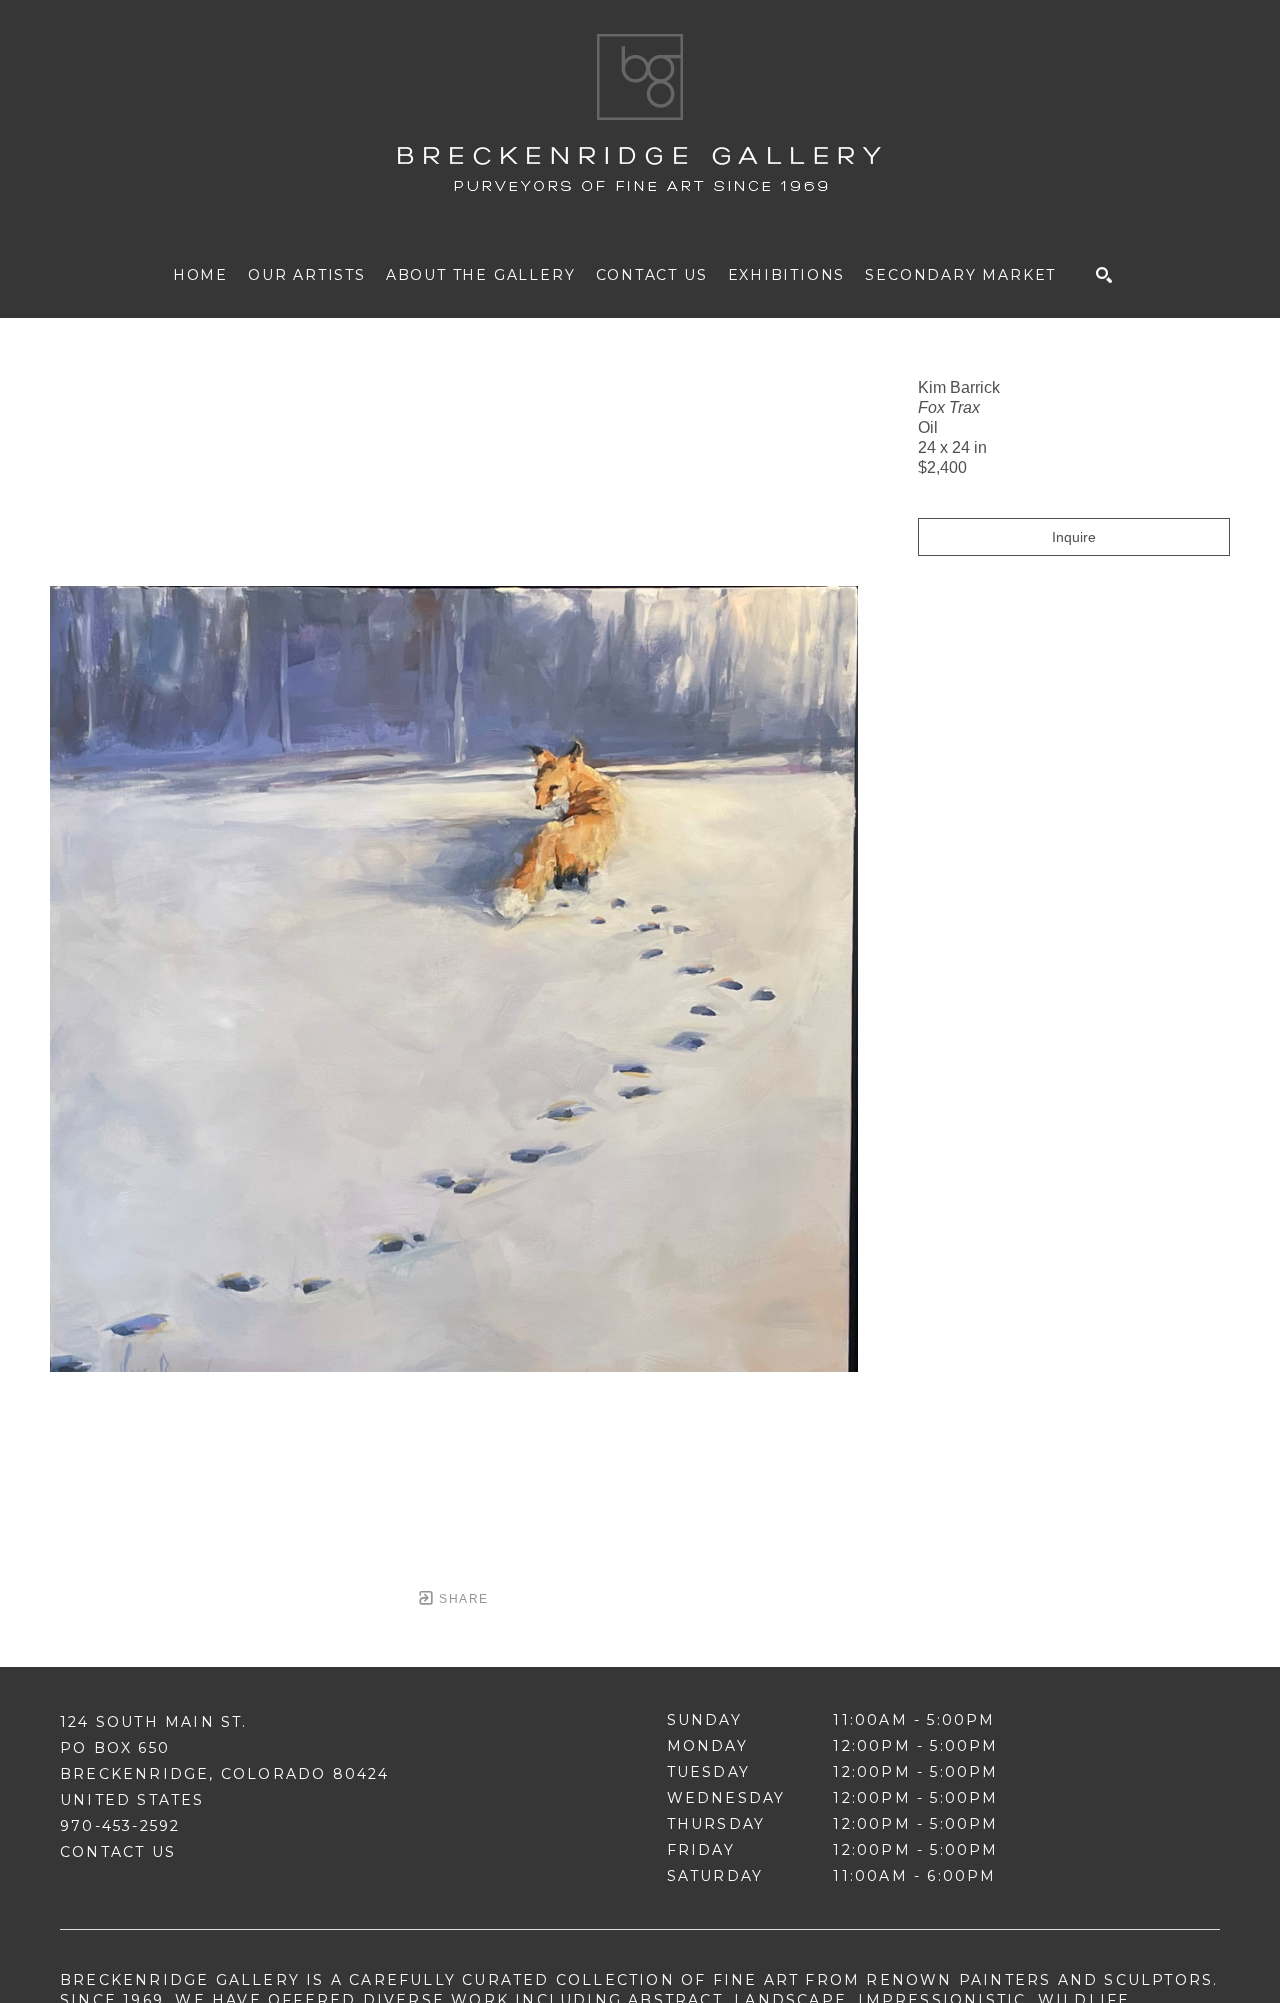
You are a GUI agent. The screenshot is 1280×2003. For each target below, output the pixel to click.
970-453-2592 (120, 1826)
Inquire (1074, 537)
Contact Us (118, 1852)
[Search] (1104, 275)
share (461, 1599)
